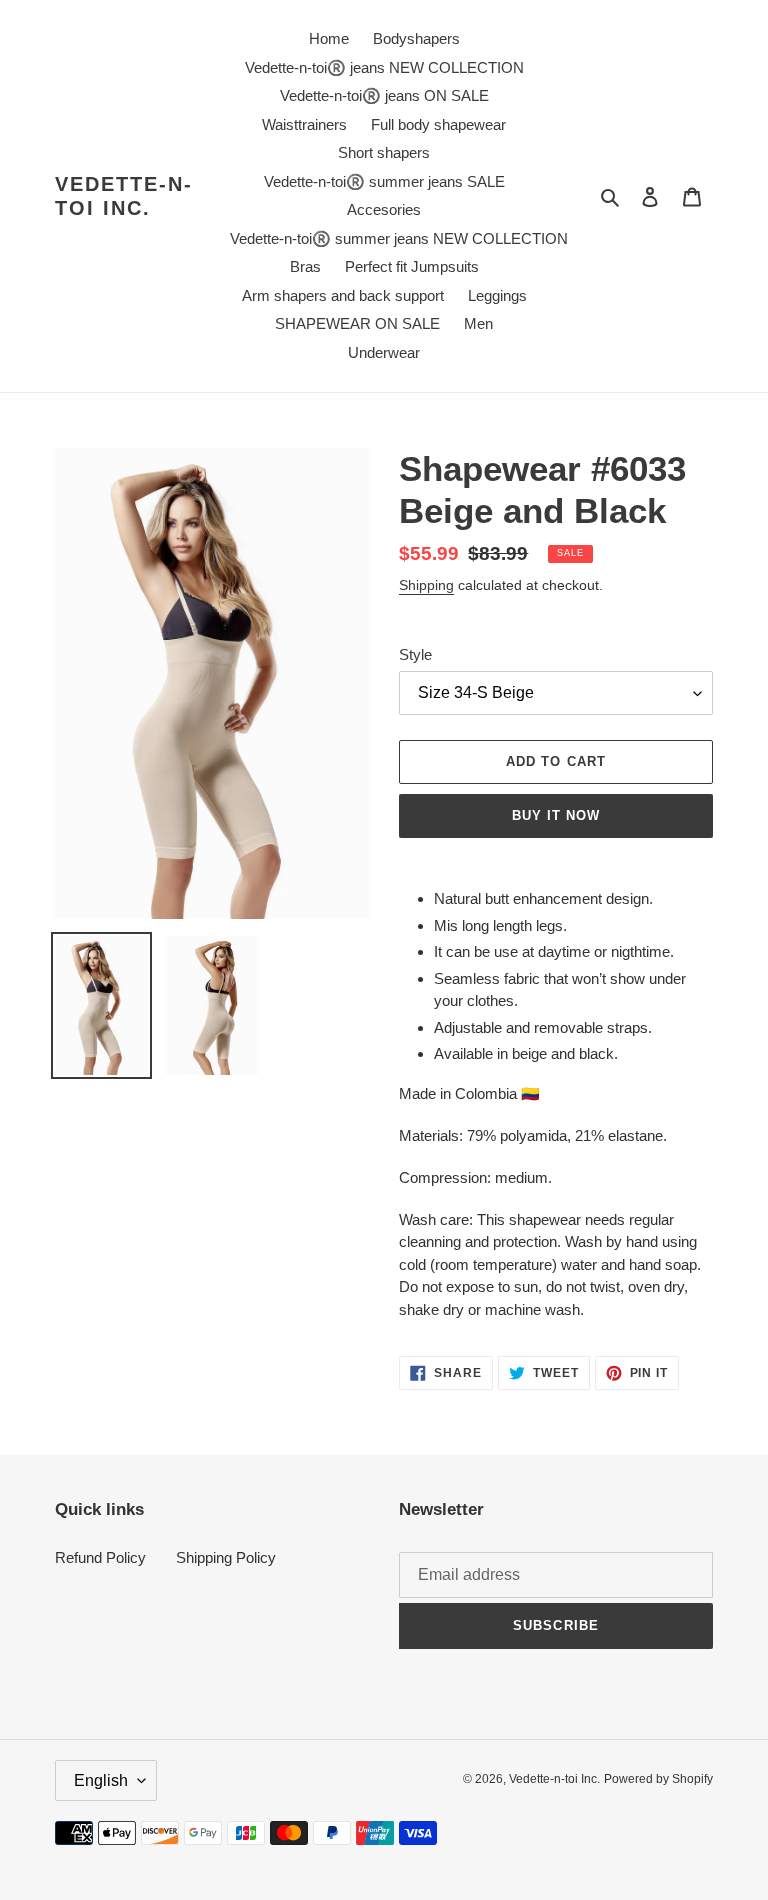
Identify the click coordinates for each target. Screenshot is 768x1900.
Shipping (426, 585)
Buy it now (556, 815)
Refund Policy (100, 1557)
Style (415, 654)
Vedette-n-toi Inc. (124, 196)
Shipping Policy (226, 1557)
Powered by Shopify (658, 1779)
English (101, 1780)
